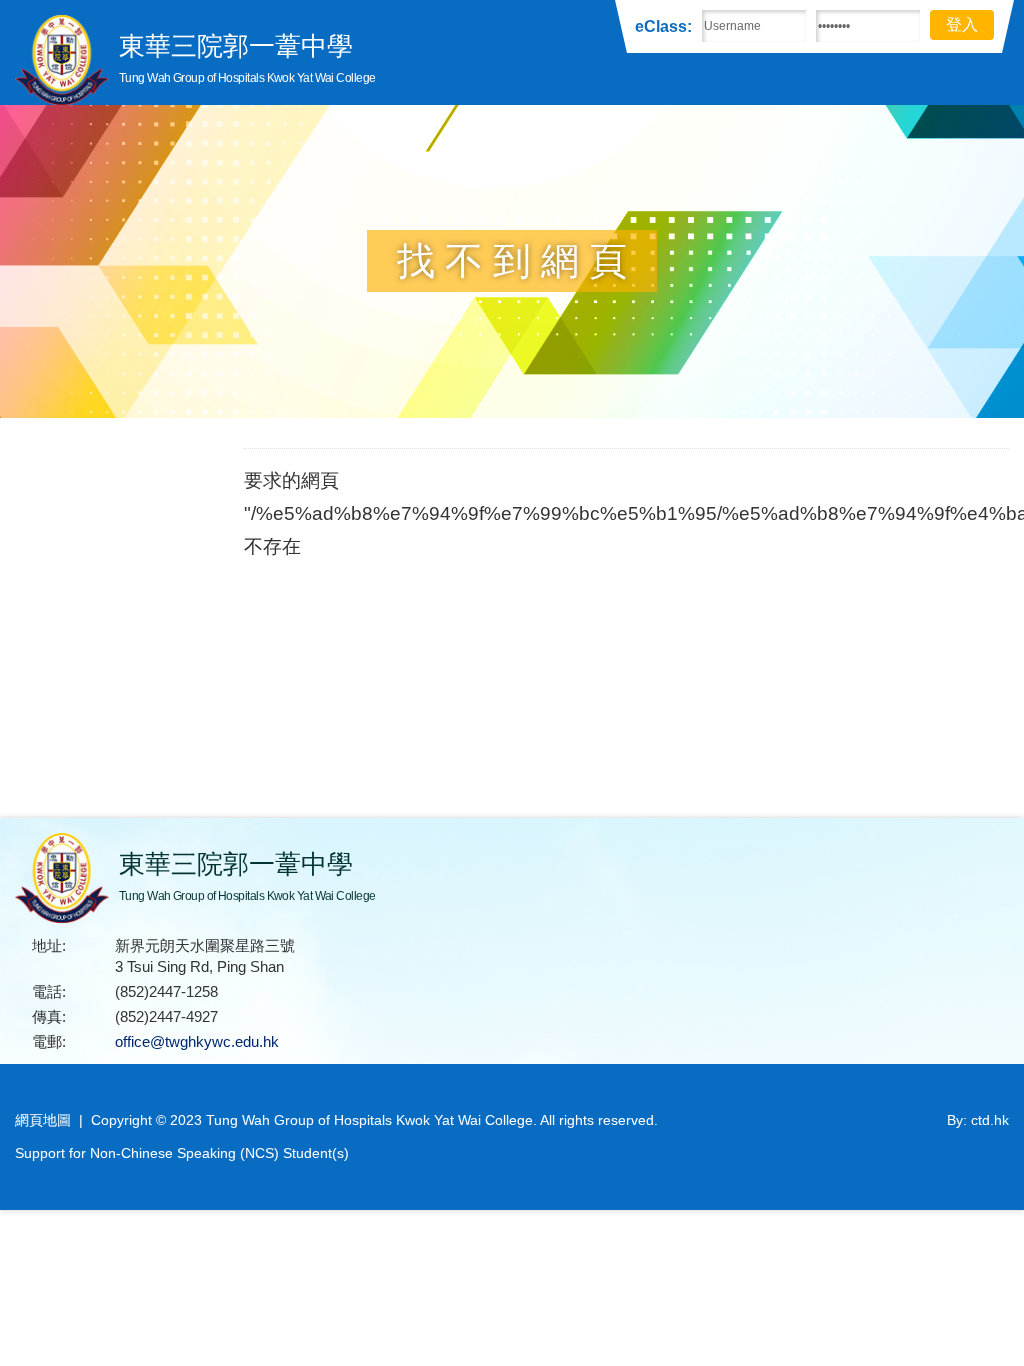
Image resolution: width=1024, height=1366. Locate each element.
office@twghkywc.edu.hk (197, 1041)
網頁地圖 (43, 1120)
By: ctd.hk (978, 1120)
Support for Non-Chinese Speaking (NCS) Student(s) (182, 1153)
